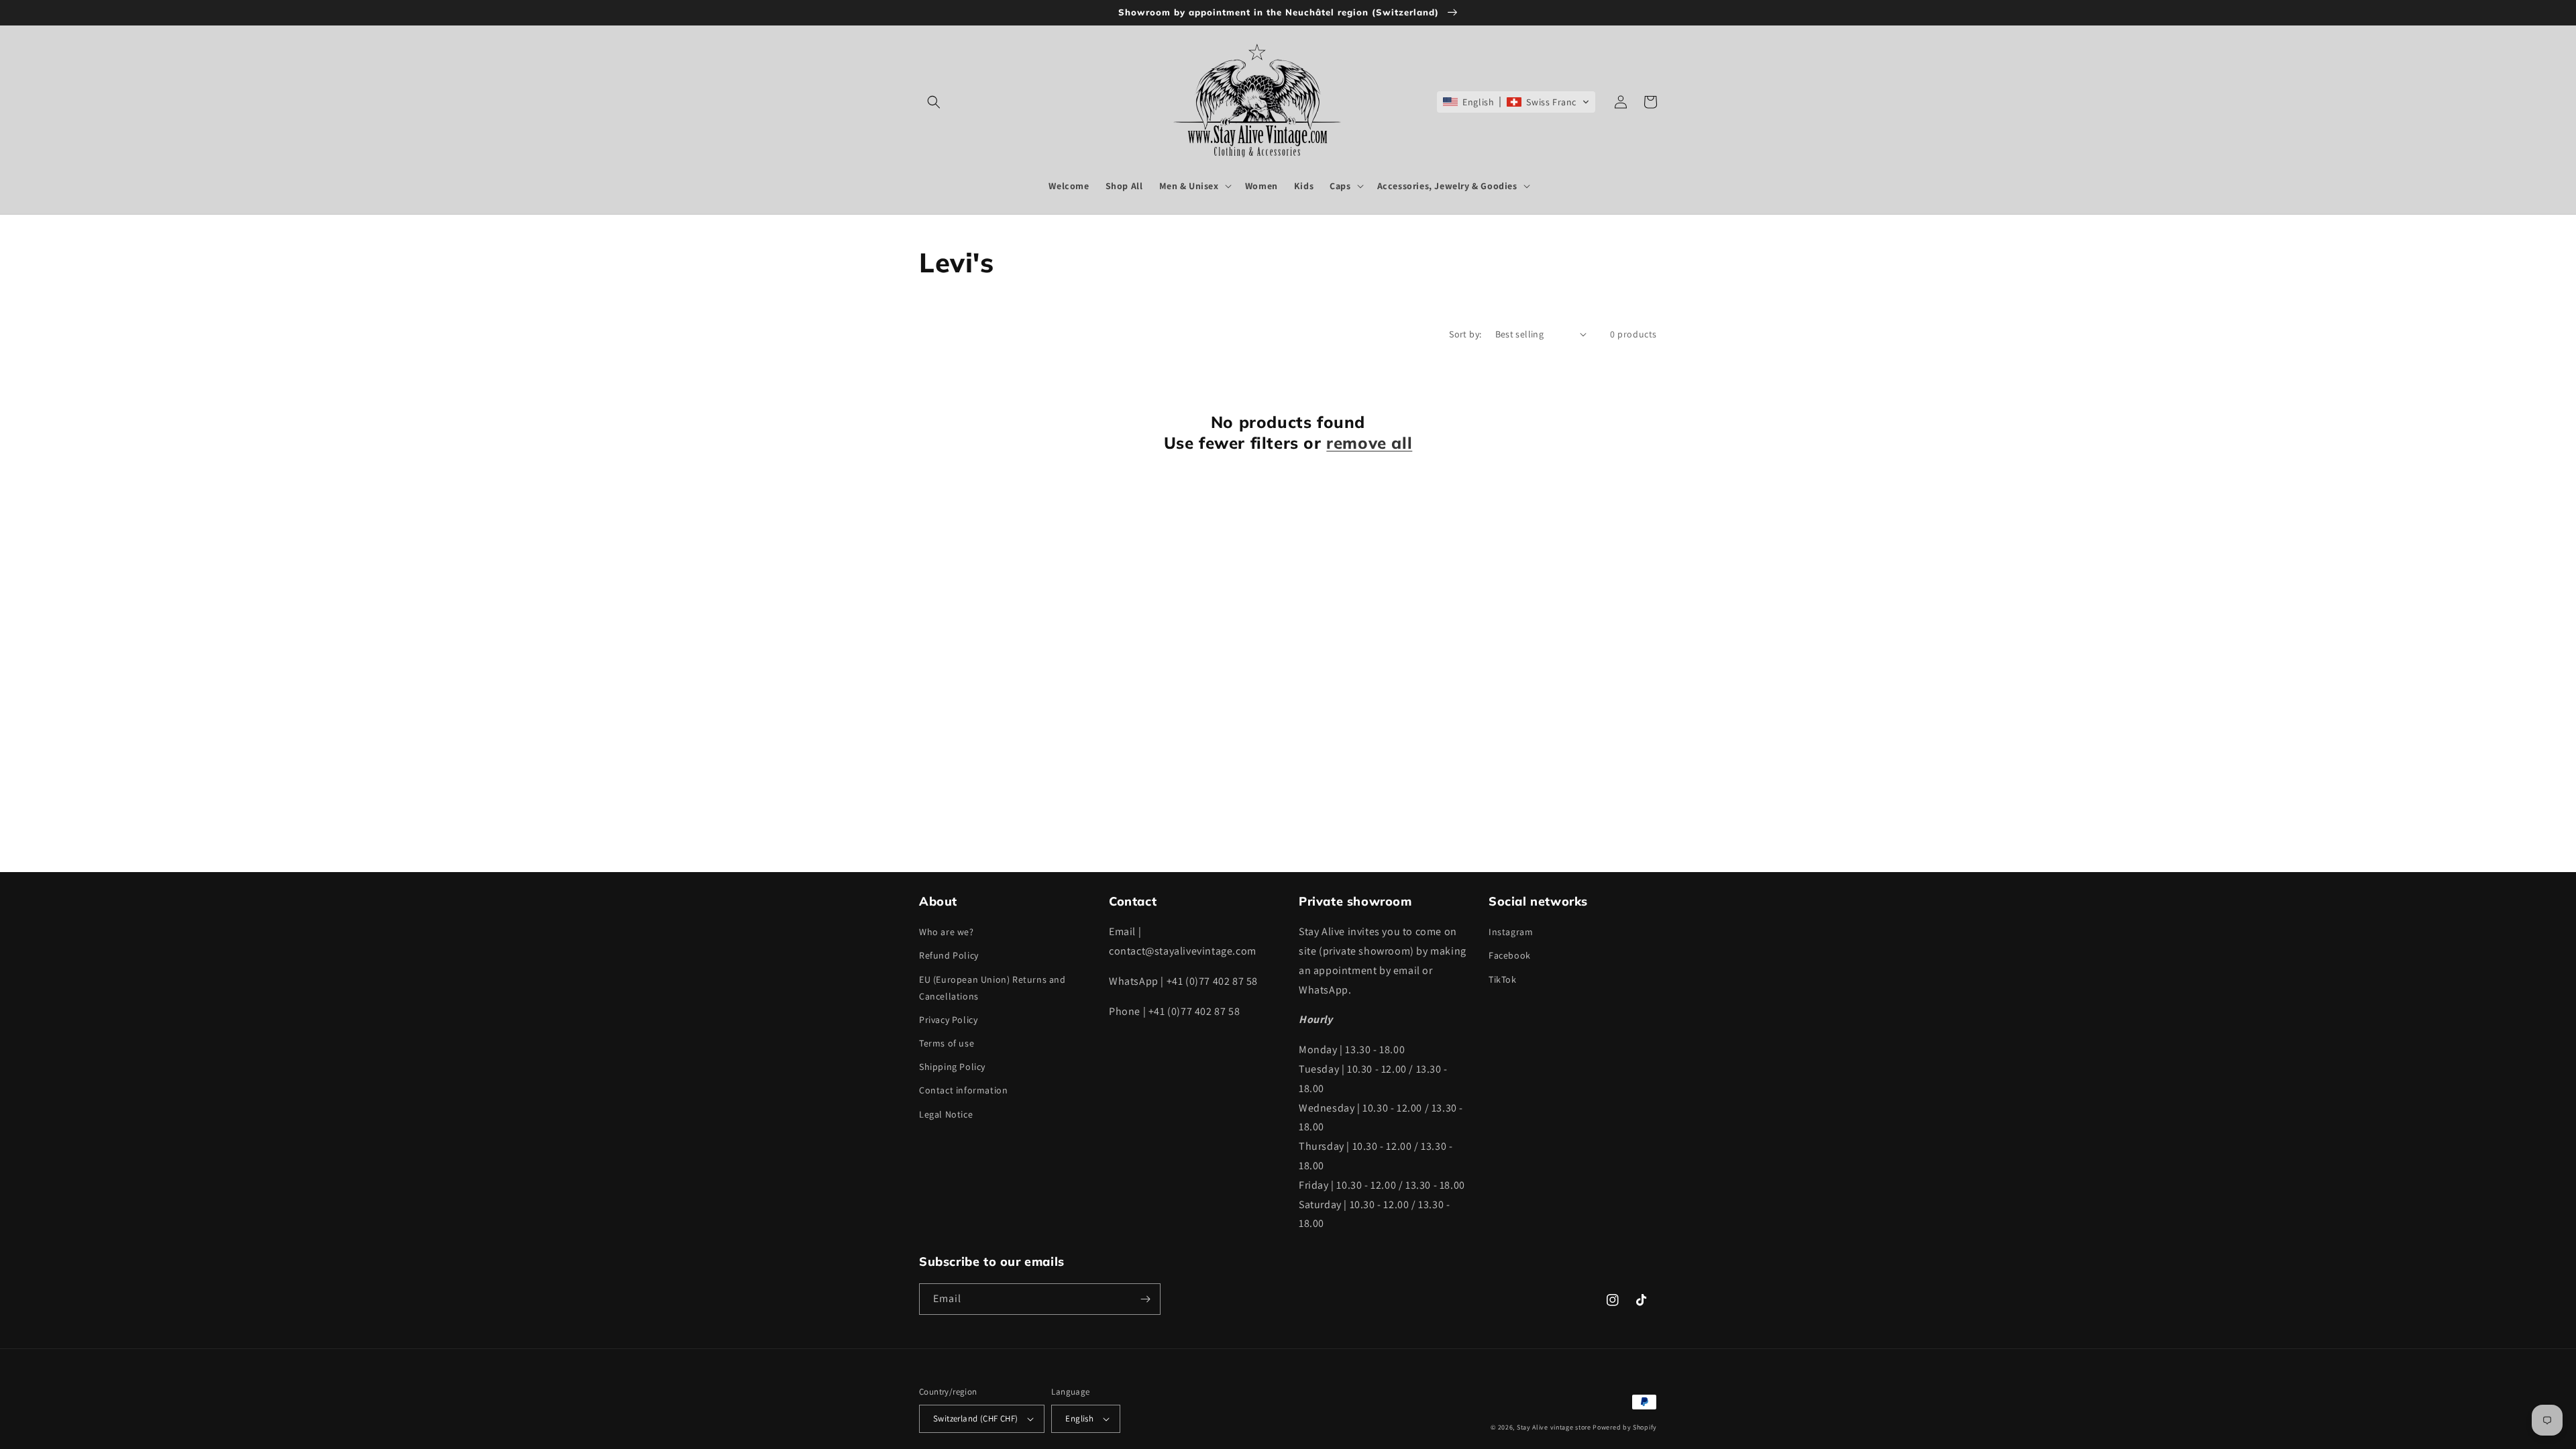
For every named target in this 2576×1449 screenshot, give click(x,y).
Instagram (1511, 932)
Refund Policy (949, 955)
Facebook (1510, 955)
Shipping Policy (952, 1067)
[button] (934, 102)
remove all (1369, 443)
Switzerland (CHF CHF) (975, 1418)
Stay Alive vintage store (1554, 1427)
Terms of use (947, 1043)
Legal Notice (946, 1114)
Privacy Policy (948, 1020)
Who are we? (947, 932)
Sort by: (1465, 334)
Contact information (963, 1090)
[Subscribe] (1145, 1299)
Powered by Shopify (1625, 1427)
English (1079, 1418)
